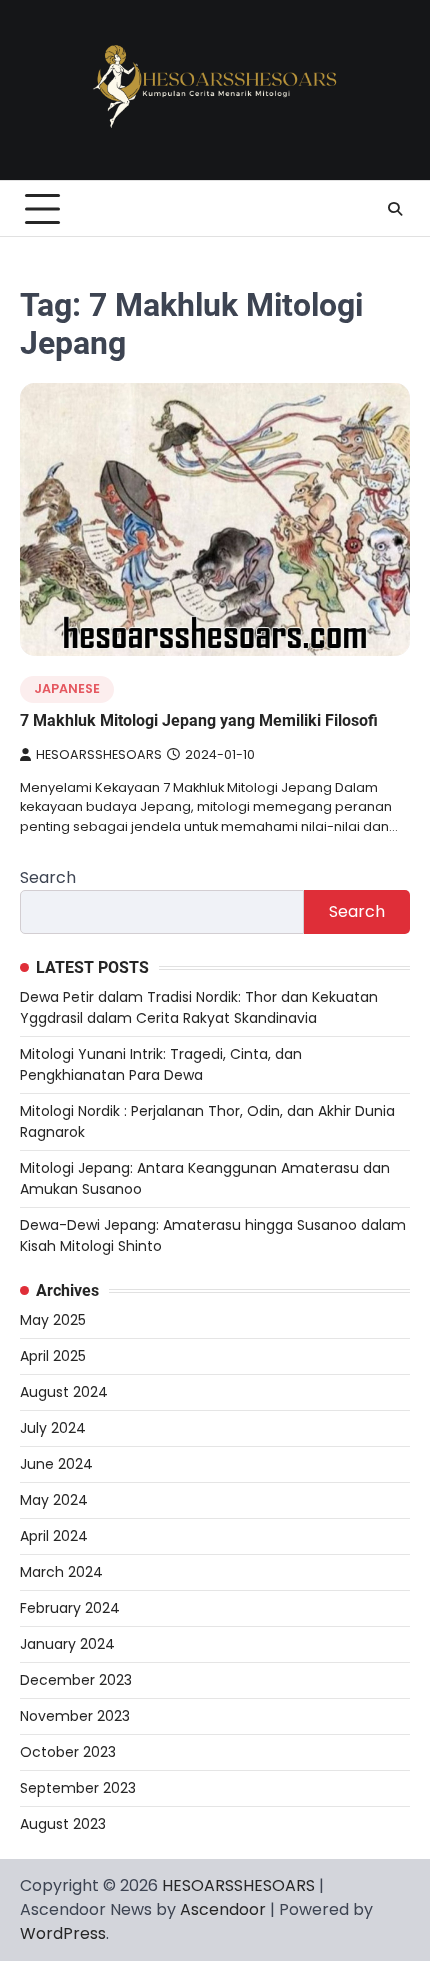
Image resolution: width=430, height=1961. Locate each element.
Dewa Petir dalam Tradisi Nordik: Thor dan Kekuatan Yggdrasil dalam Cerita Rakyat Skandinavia (199, 1007)
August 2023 (63, 1824)
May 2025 (53, 1320)
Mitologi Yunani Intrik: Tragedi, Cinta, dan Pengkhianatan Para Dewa (161, 1064)
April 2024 (54, 1536)
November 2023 (75, 1716)
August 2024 (64, 1392)
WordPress (63, 1933)
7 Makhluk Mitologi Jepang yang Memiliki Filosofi (199, 720)
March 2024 (61, 1572)
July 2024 (53, 1428)
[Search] (395, 209)
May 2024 (54, 1500)
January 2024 (67, 1644)
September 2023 (78, 1788)
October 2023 (68, 1752)
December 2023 (76, 1680)
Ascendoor (223, 1909)
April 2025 (53, 1356)
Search (48, 877)
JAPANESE (67, 688)
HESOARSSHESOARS (99, 754)
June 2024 (56, 1464)
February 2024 (70, 1608)
